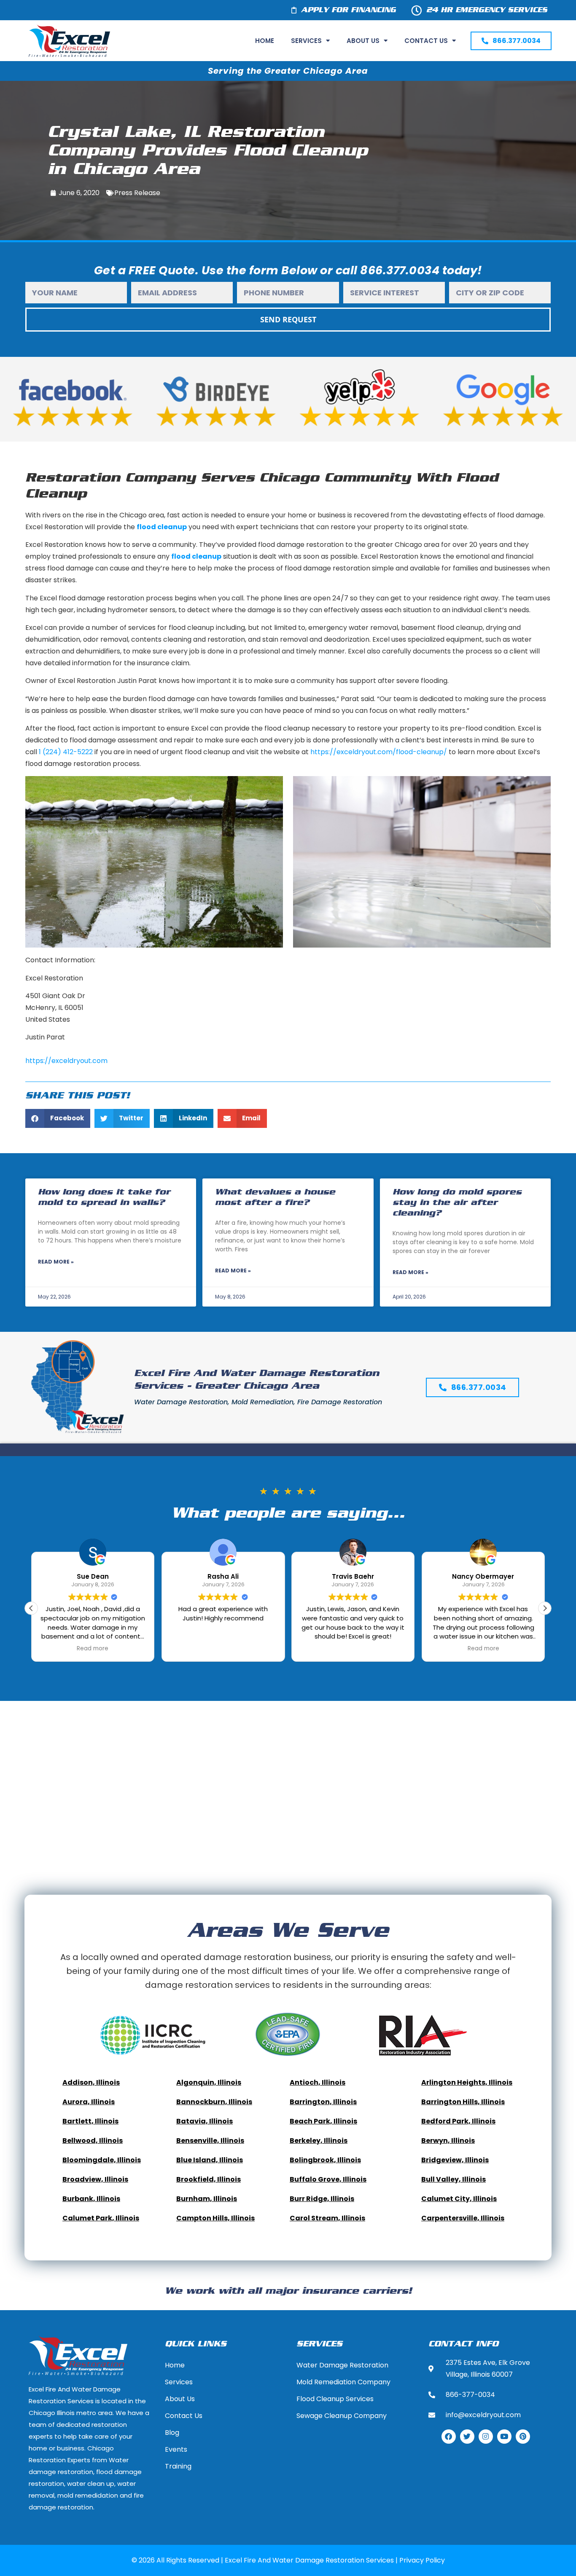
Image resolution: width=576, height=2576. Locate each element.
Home (265, 41)
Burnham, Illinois (207, 2199)
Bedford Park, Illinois (458, 2121)
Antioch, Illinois (318, 2082)
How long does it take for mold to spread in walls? (104, 1197)
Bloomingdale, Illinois (102, 2160)
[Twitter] (467, 2437)
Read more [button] (93, 1649)
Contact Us (426, 41)
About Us (363, 41)
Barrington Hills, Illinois (463, 2102)
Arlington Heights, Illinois (467, 2082)
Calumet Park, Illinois (101, 2218)
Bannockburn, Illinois (214, 2102)
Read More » (56, 1262)
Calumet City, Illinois (459, 2199)
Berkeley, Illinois (319, 2141)
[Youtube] (504, 2437)
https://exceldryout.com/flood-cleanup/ (379, 752)
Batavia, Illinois (205, 2121)
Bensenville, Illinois (210, 2141)
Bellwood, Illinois (93, 2141)
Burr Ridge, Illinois (322, 2199)
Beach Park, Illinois (323, 2121)
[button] (58, 1118)
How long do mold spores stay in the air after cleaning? (457, 1203)
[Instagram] (486, 2437)
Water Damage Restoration (342, 2365)
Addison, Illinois (91, 2082)
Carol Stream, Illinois (327, 2218)
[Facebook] (449, 2437)
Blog (172, 2433)
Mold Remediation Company (343, 2382)
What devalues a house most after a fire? (275, 1197)
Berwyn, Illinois (448, 2141)
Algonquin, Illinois (209, 2082)
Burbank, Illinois (91, 2199)
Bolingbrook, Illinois (325, 2160)
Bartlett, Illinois (90, 2121)
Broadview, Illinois (95, 2179)
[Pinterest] (523, 2437)
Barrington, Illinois (323, 2102)
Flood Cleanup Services (335, 2399)
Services (306, 41)
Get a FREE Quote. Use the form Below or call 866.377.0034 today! (288, 270)
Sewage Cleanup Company (342, 2416)
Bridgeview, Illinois (455, 2160)
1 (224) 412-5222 (66, 752)
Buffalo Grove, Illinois (328, 2179)
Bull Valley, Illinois (454, 2179)
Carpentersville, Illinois (463, 2218)
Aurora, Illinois (89, 2102)
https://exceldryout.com (66, 1061)
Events (176, 2449)
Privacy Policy (422, 2560)
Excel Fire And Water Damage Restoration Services (309, 2560)
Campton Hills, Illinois (215, 2218)
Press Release (137, 193)
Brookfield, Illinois (209, 2179)
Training (178, 2466)
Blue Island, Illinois (210, 2160)
